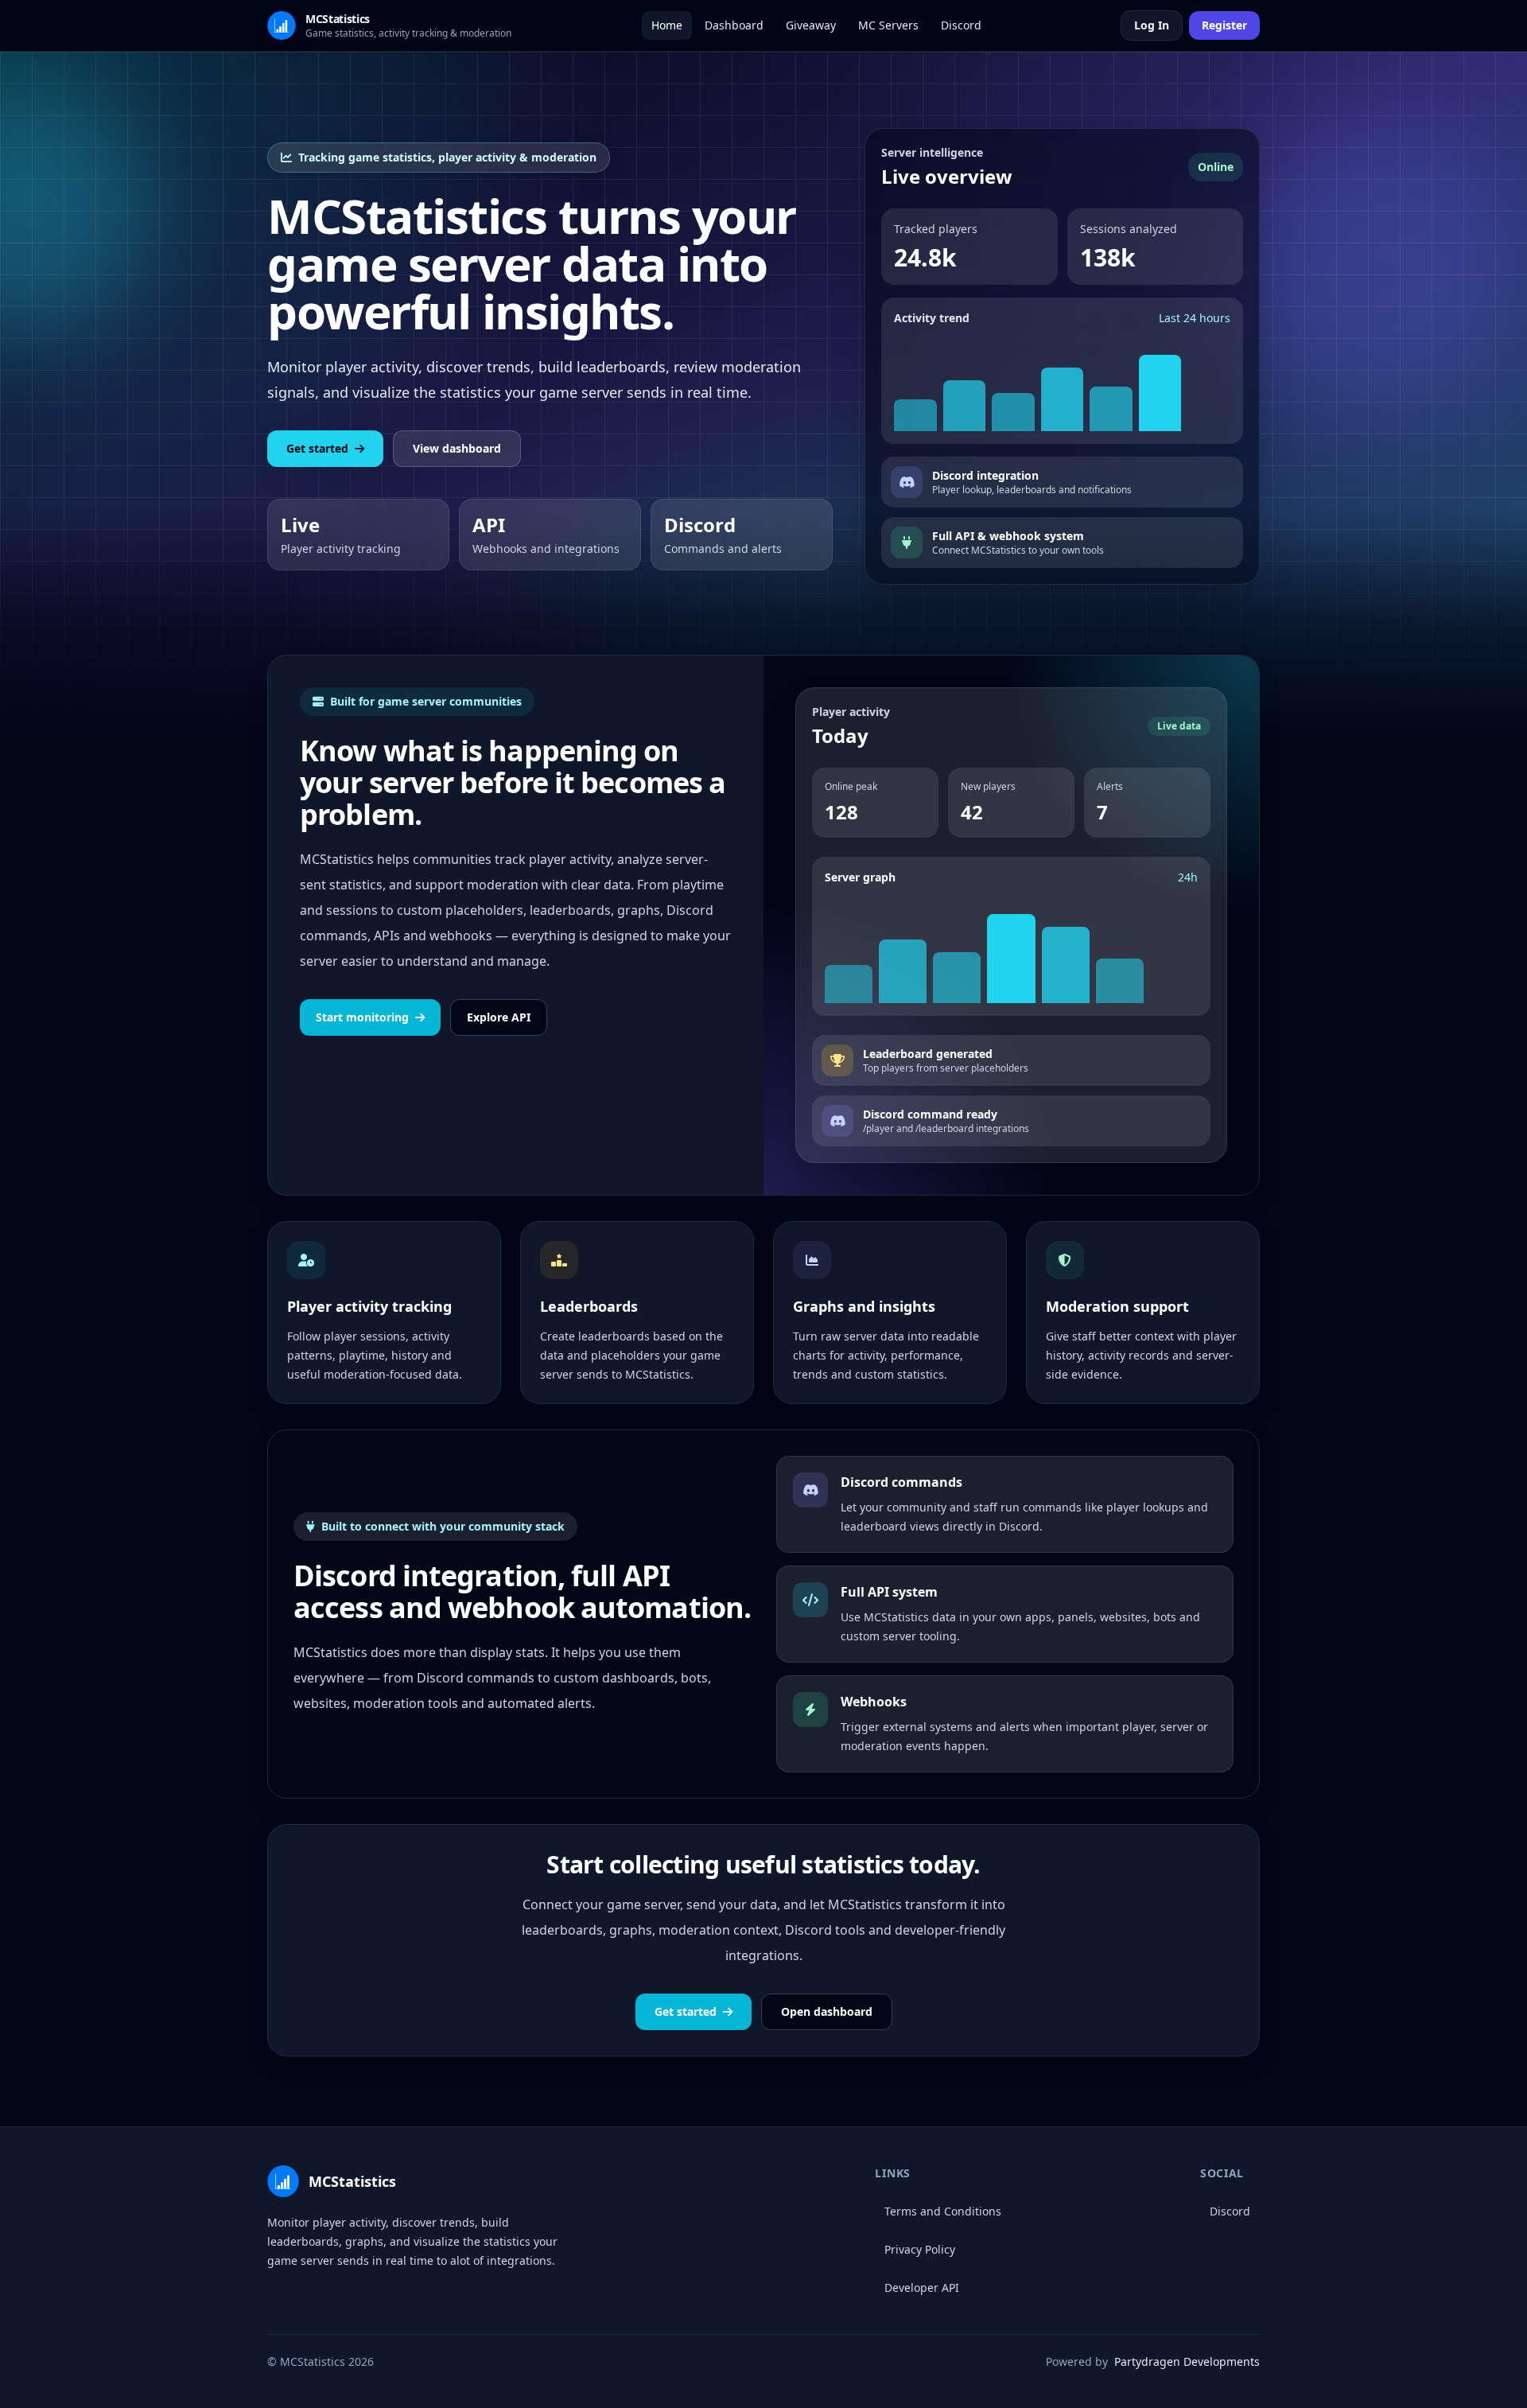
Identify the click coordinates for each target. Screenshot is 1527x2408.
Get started (317, 448)
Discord (1230, 2211)
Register (1224, 25)
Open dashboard (827, 2011)
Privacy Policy (920, 2249)
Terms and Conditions (943, 2211)
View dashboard (457, 448)
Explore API (499, 1017)
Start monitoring (362, 1017)
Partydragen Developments (1187, 2361)
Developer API (922, 2287)
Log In (1152, 25)
